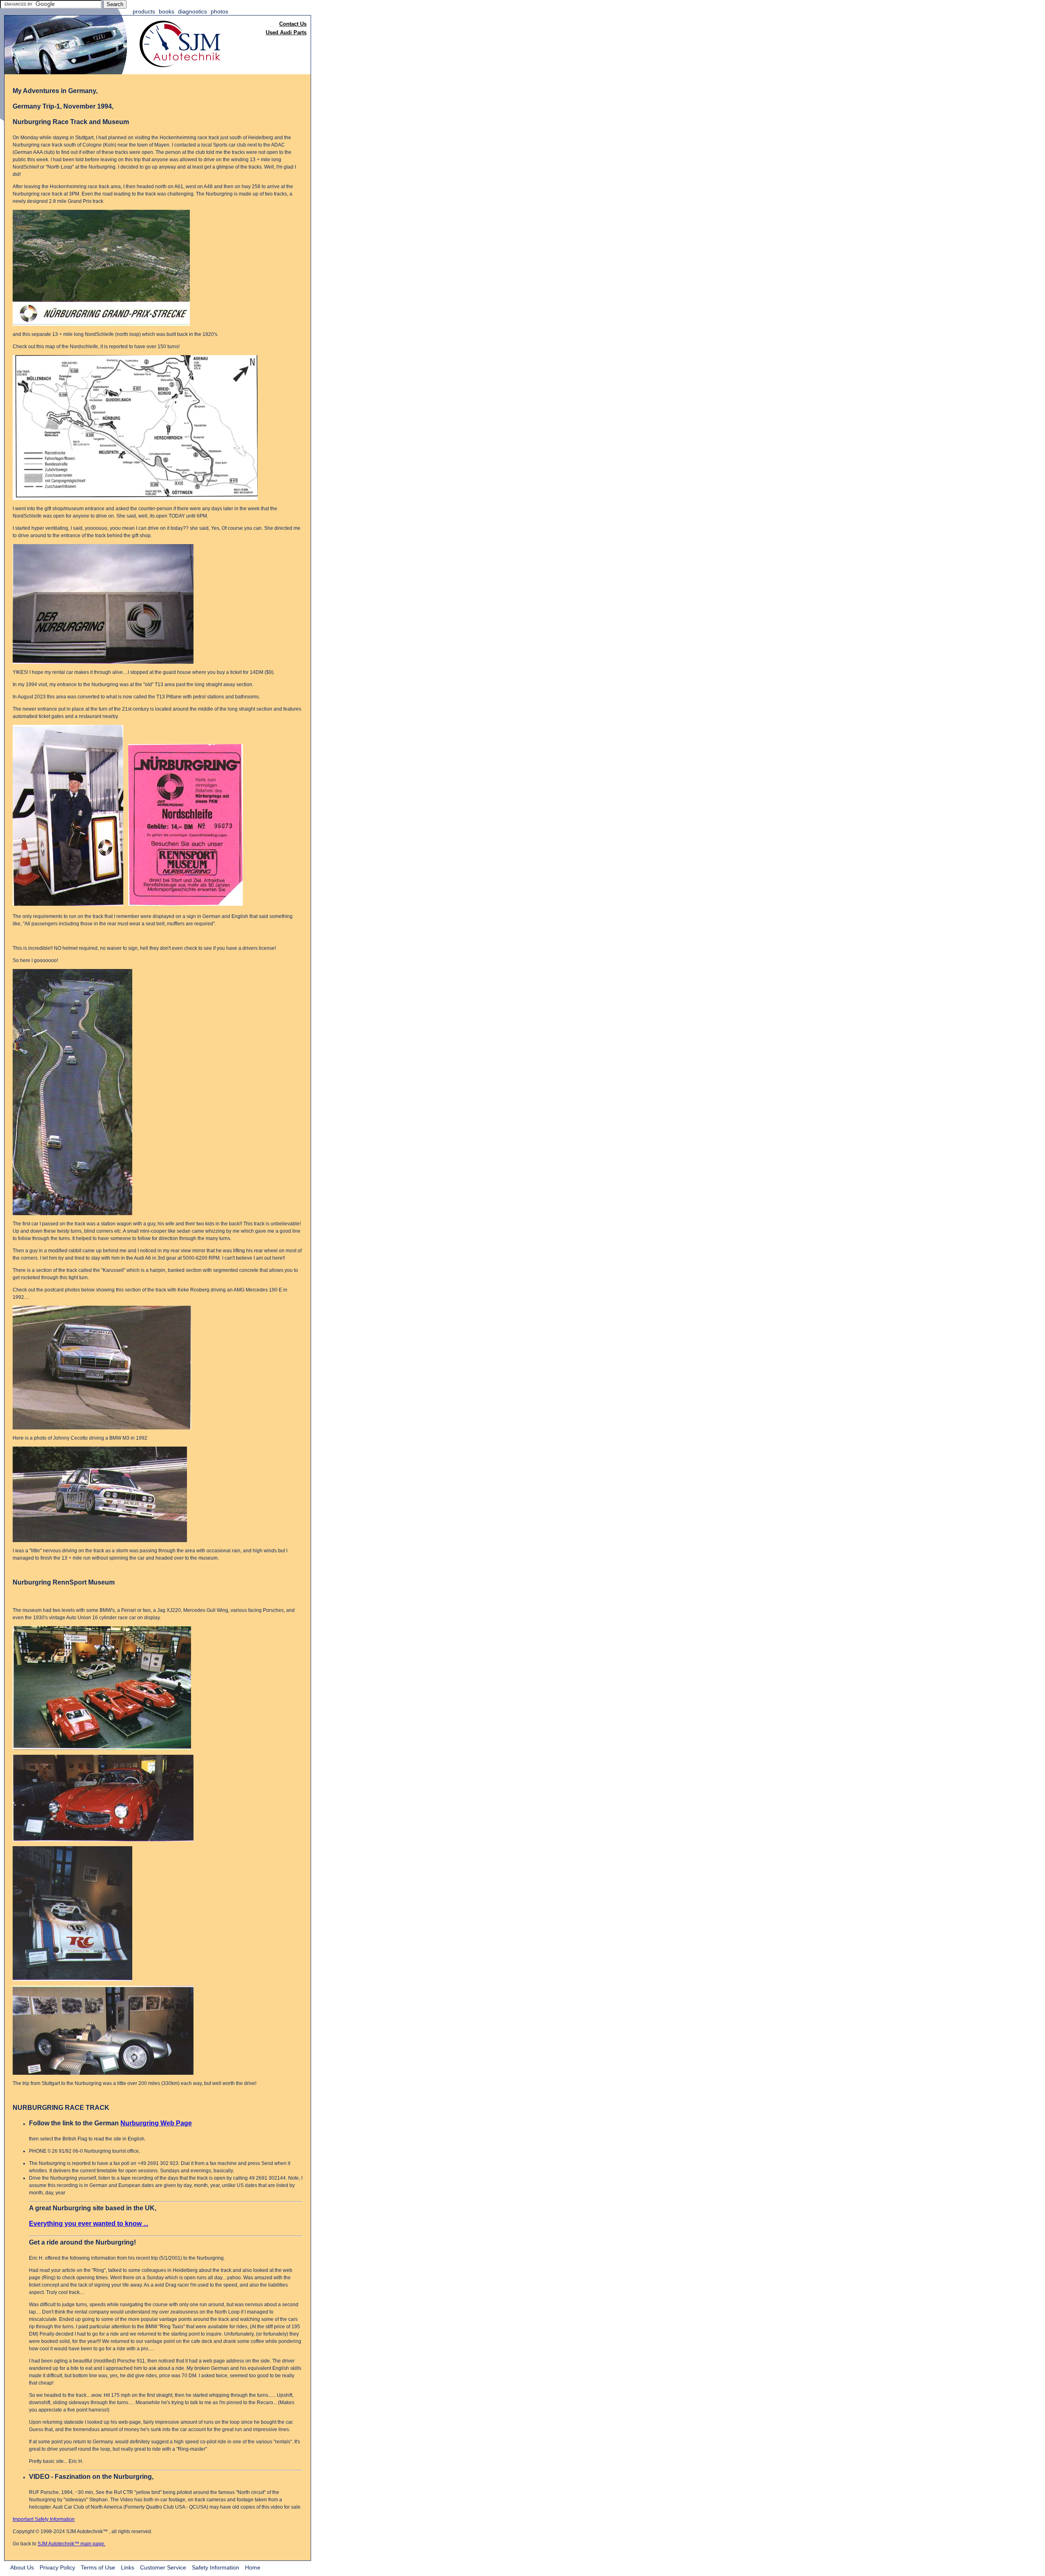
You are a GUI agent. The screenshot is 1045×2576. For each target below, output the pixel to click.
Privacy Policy (57, 2567)
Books (167, 11)
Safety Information (216, 2567)
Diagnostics (192, 11)
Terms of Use (98, 2567)
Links (128, 2567)
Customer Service (163, 2567)
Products (144, 11)
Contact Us (293, 24)
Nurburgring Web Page (156, 2123)
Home (253, 2567)
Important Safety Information (44, 2519)
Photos (219, 11)
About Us (22, 2567)
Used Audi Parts (286, 32)
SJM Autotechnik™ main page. (71, 2544)
